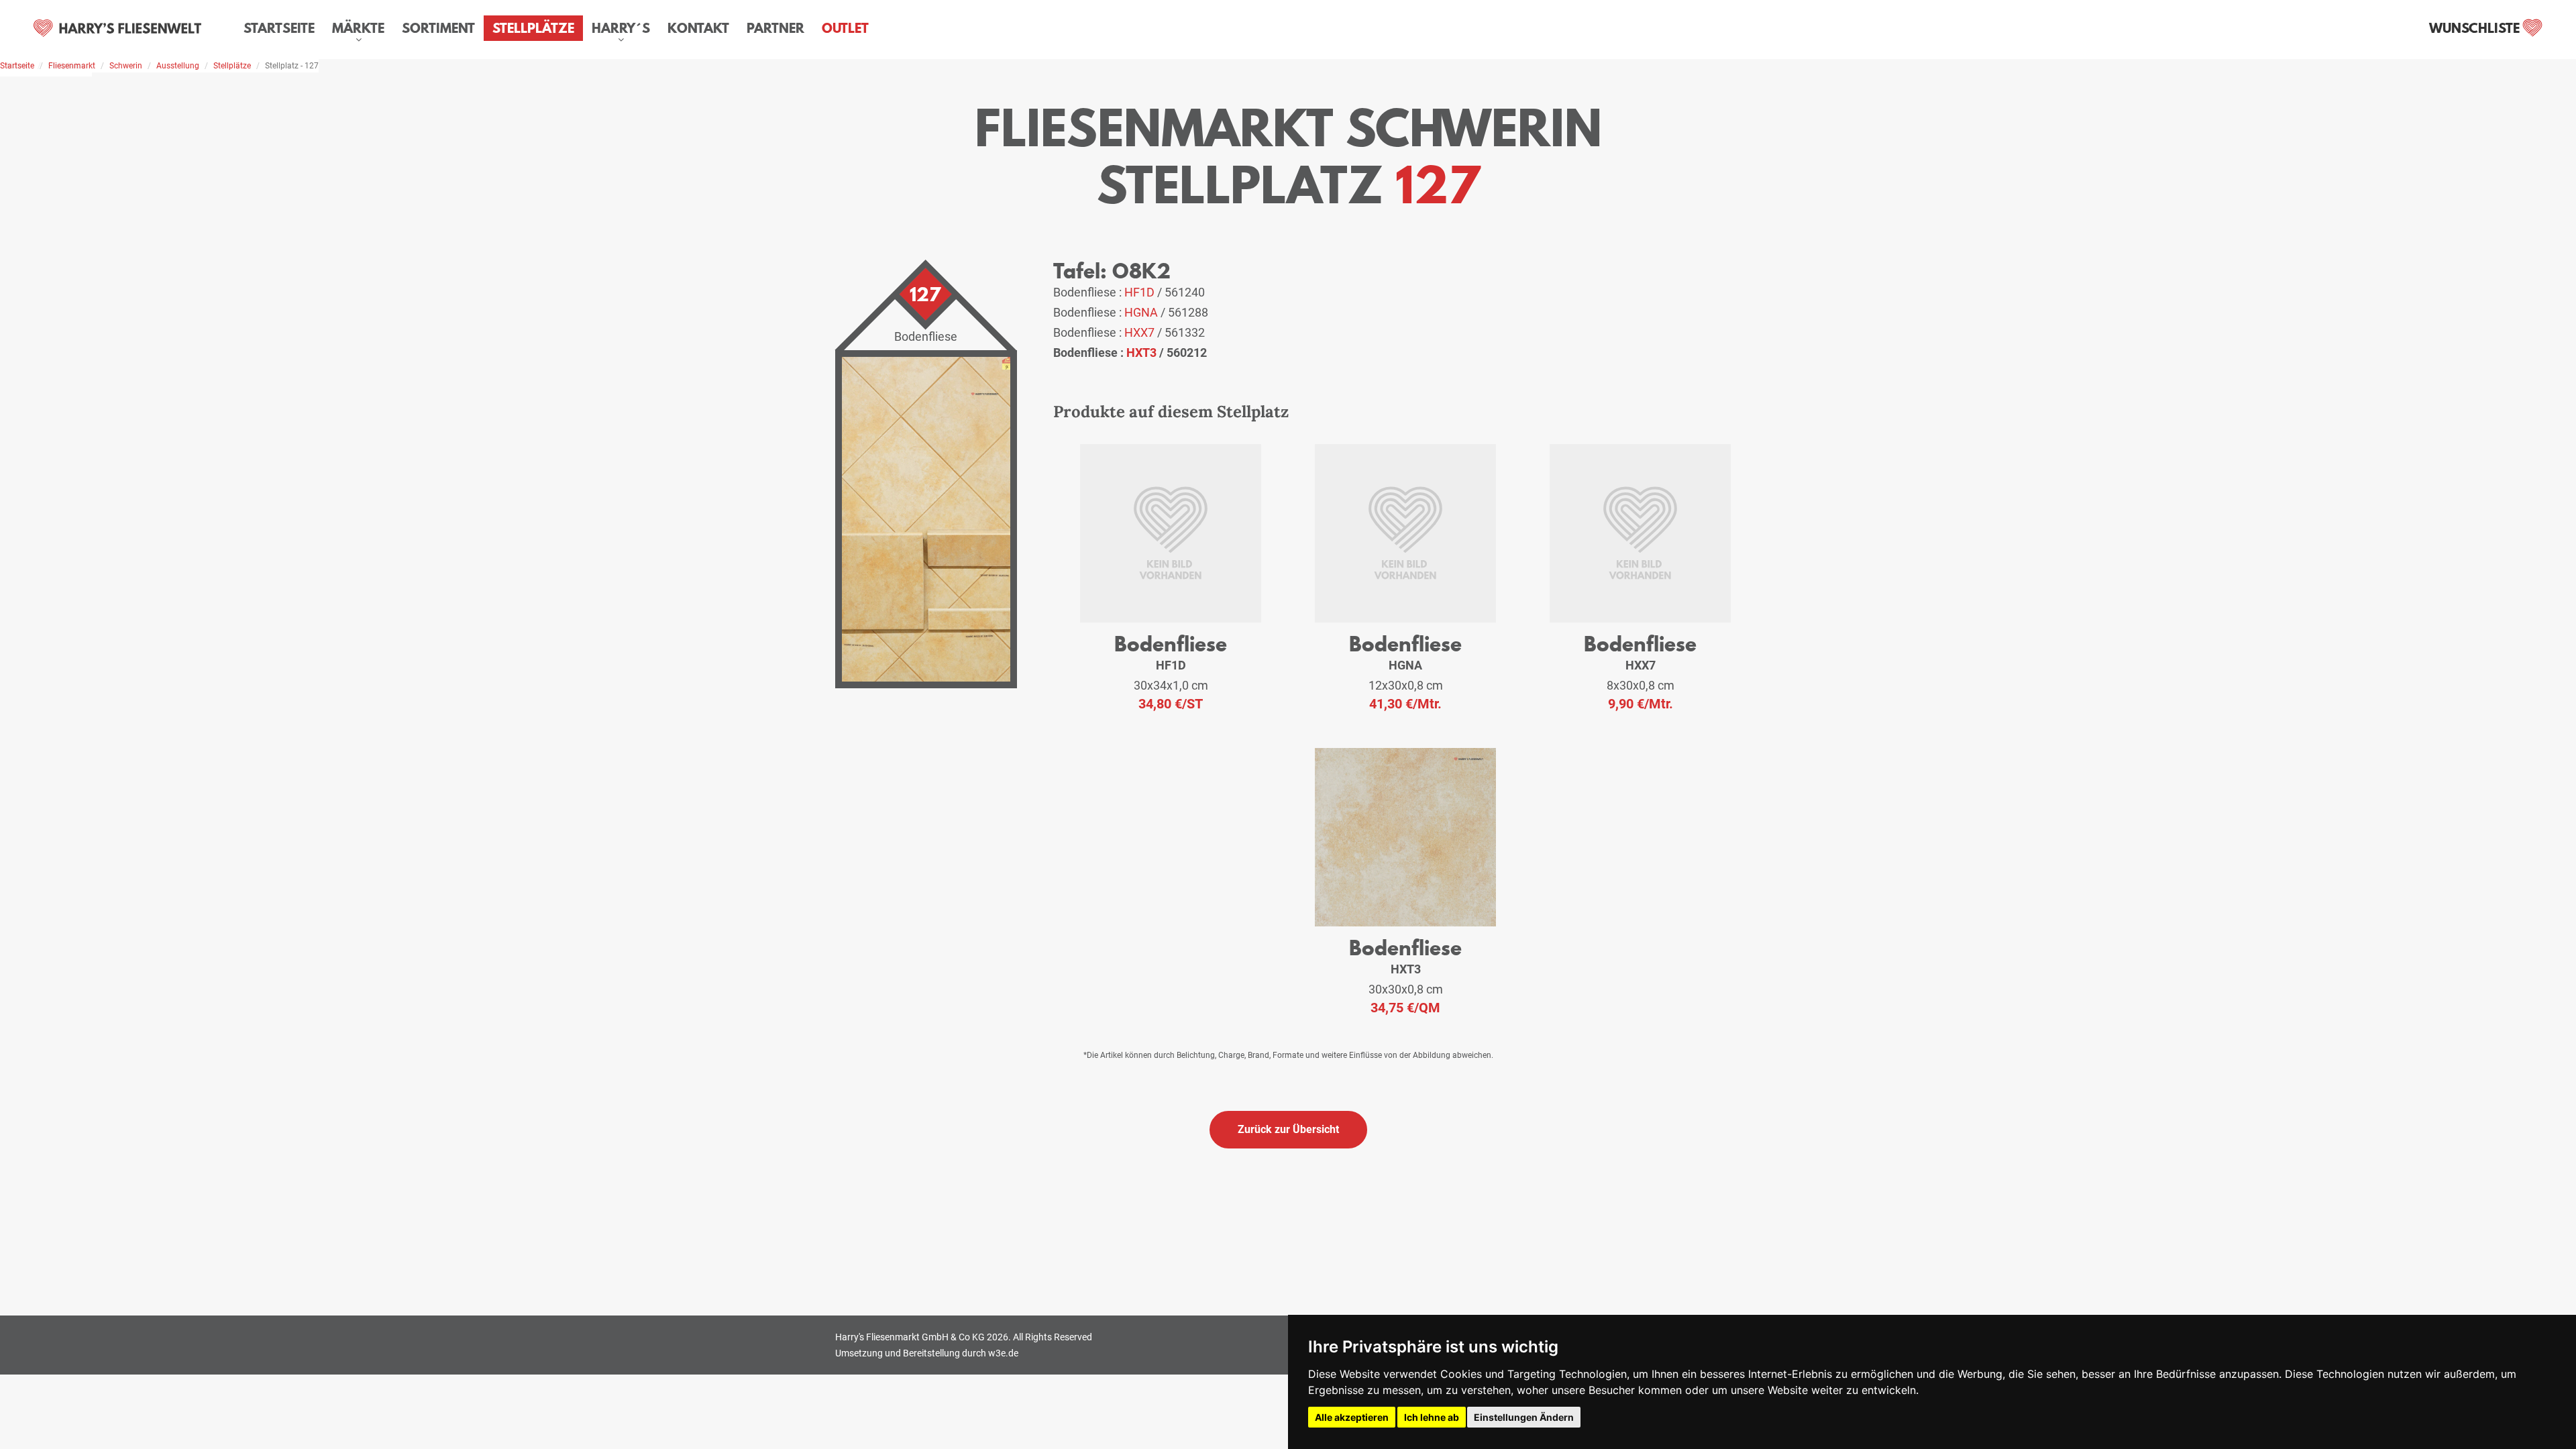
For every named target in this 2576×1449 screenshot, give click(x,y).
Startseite (279, 28)
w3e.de (1003, 1353)
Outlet (845, 28)
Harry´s (621, 28)
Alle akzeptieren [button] (1352, 1417)
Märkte (358, 28)
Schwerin (126, 66)
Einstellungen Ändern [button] (1524, 1417)
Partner (775, 28)
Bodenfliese (1171, 644)
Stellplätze (533, 28)
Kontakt (698, 28)
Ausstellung (178, 66)
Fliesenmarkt (72, 66)
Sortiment (438, 28)
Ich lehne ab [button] (1432, 1417)
